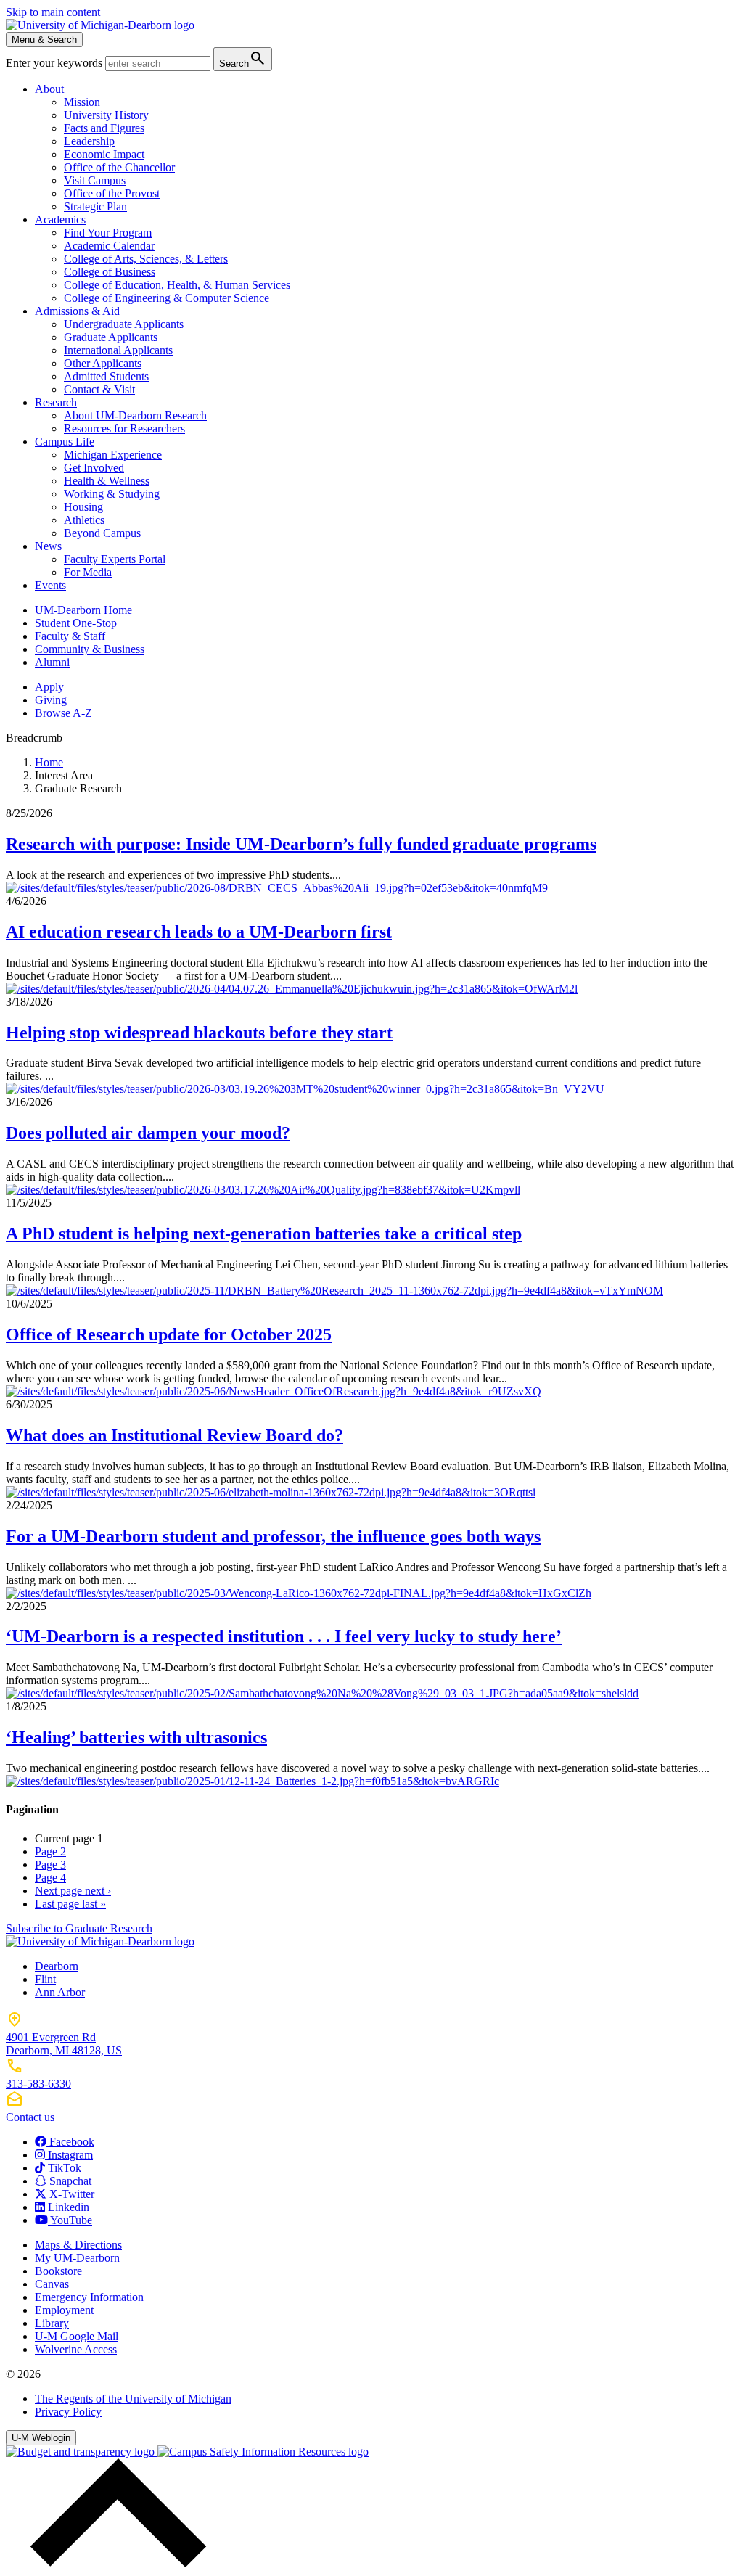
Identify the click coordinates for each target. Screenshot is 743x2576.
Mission (82, 102)
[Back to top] (115, 2563)
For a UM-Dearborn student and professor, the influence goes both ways (273, 1536)
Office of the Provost (112, 193)
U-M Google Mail (77, 2336)
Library (52, 2323)
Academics (60, 220)
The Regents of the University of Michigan (133, 2399)
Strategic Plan (95, 206)
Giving (51, 700)
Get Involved (94, 468)
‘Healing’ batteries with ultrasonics (136, 1737)
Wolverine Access (76, 2349)
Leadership (89, 141)
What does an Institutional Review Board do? (175, 1435)
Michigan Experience (113, 455)
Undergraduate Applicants (124, 324)
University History (106, 115)
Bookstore (58, 2271)
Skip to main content (53, 12)
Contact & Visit (99, 389)
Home (49, 762)
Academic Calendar (109, 246)
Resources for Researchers (124, 428)
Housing (83, 507)
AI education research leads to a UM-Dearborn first (199, 932)
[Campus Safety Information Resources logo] (263, 2452)
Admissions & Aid (77, 311)
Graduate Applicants (111, 337)
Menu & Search (44, 40)
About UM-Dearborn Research (135, 415)
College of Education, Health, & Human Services (177, 285)
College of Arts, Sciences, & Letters (146, 259)
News (48, 546)
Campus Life (65, 442)
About (49, 89)
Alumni (52, 662)
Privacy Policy (68, 2412)
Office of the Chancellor (119, 167)
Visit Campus (95, 180)
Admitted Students (106, 376)
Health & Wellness (107, 481)
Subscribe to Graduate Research (79, 1928)
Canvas (52, 2284)
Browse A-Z (63, 713)
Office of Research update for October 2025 (169, 1334)
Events (50, 585)
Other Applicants (103, 363)
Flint (45, 1979)
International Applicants (118, 350)
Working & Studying (112, 494)
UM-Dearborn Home (83, 610)
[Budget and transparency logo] (82, 2452)
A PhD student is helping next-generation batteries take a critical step (264, 1234)
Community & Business (90, 649)
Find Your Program (108, 233)
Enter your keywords (56, 63)
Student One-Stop (76, 623)
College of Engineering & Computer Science (167, 298)
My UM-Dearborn (77, 2258)
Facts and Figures (104, 128)
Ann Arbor (60, 1992)
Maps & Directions (78, 2245)
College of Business (110, 272)
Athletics (84, 520)
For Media (88, 572)
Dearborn (57, 1966)
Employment (64, 2310)
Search (243, 58)
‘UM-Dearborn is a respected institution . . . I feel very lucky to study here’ (284, 1636)
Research (56, 402)
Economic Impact (104, 154)
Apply (49, 687)
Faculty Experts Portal (115, 559)
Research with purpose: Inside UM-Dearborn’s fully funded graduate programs (301, 844)
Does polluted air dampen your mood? (148, 1133)
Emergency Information (89, 2297)
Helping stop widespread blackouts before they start (199, 1033)
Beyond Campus (102, 533)
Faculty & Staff (70, 636)
